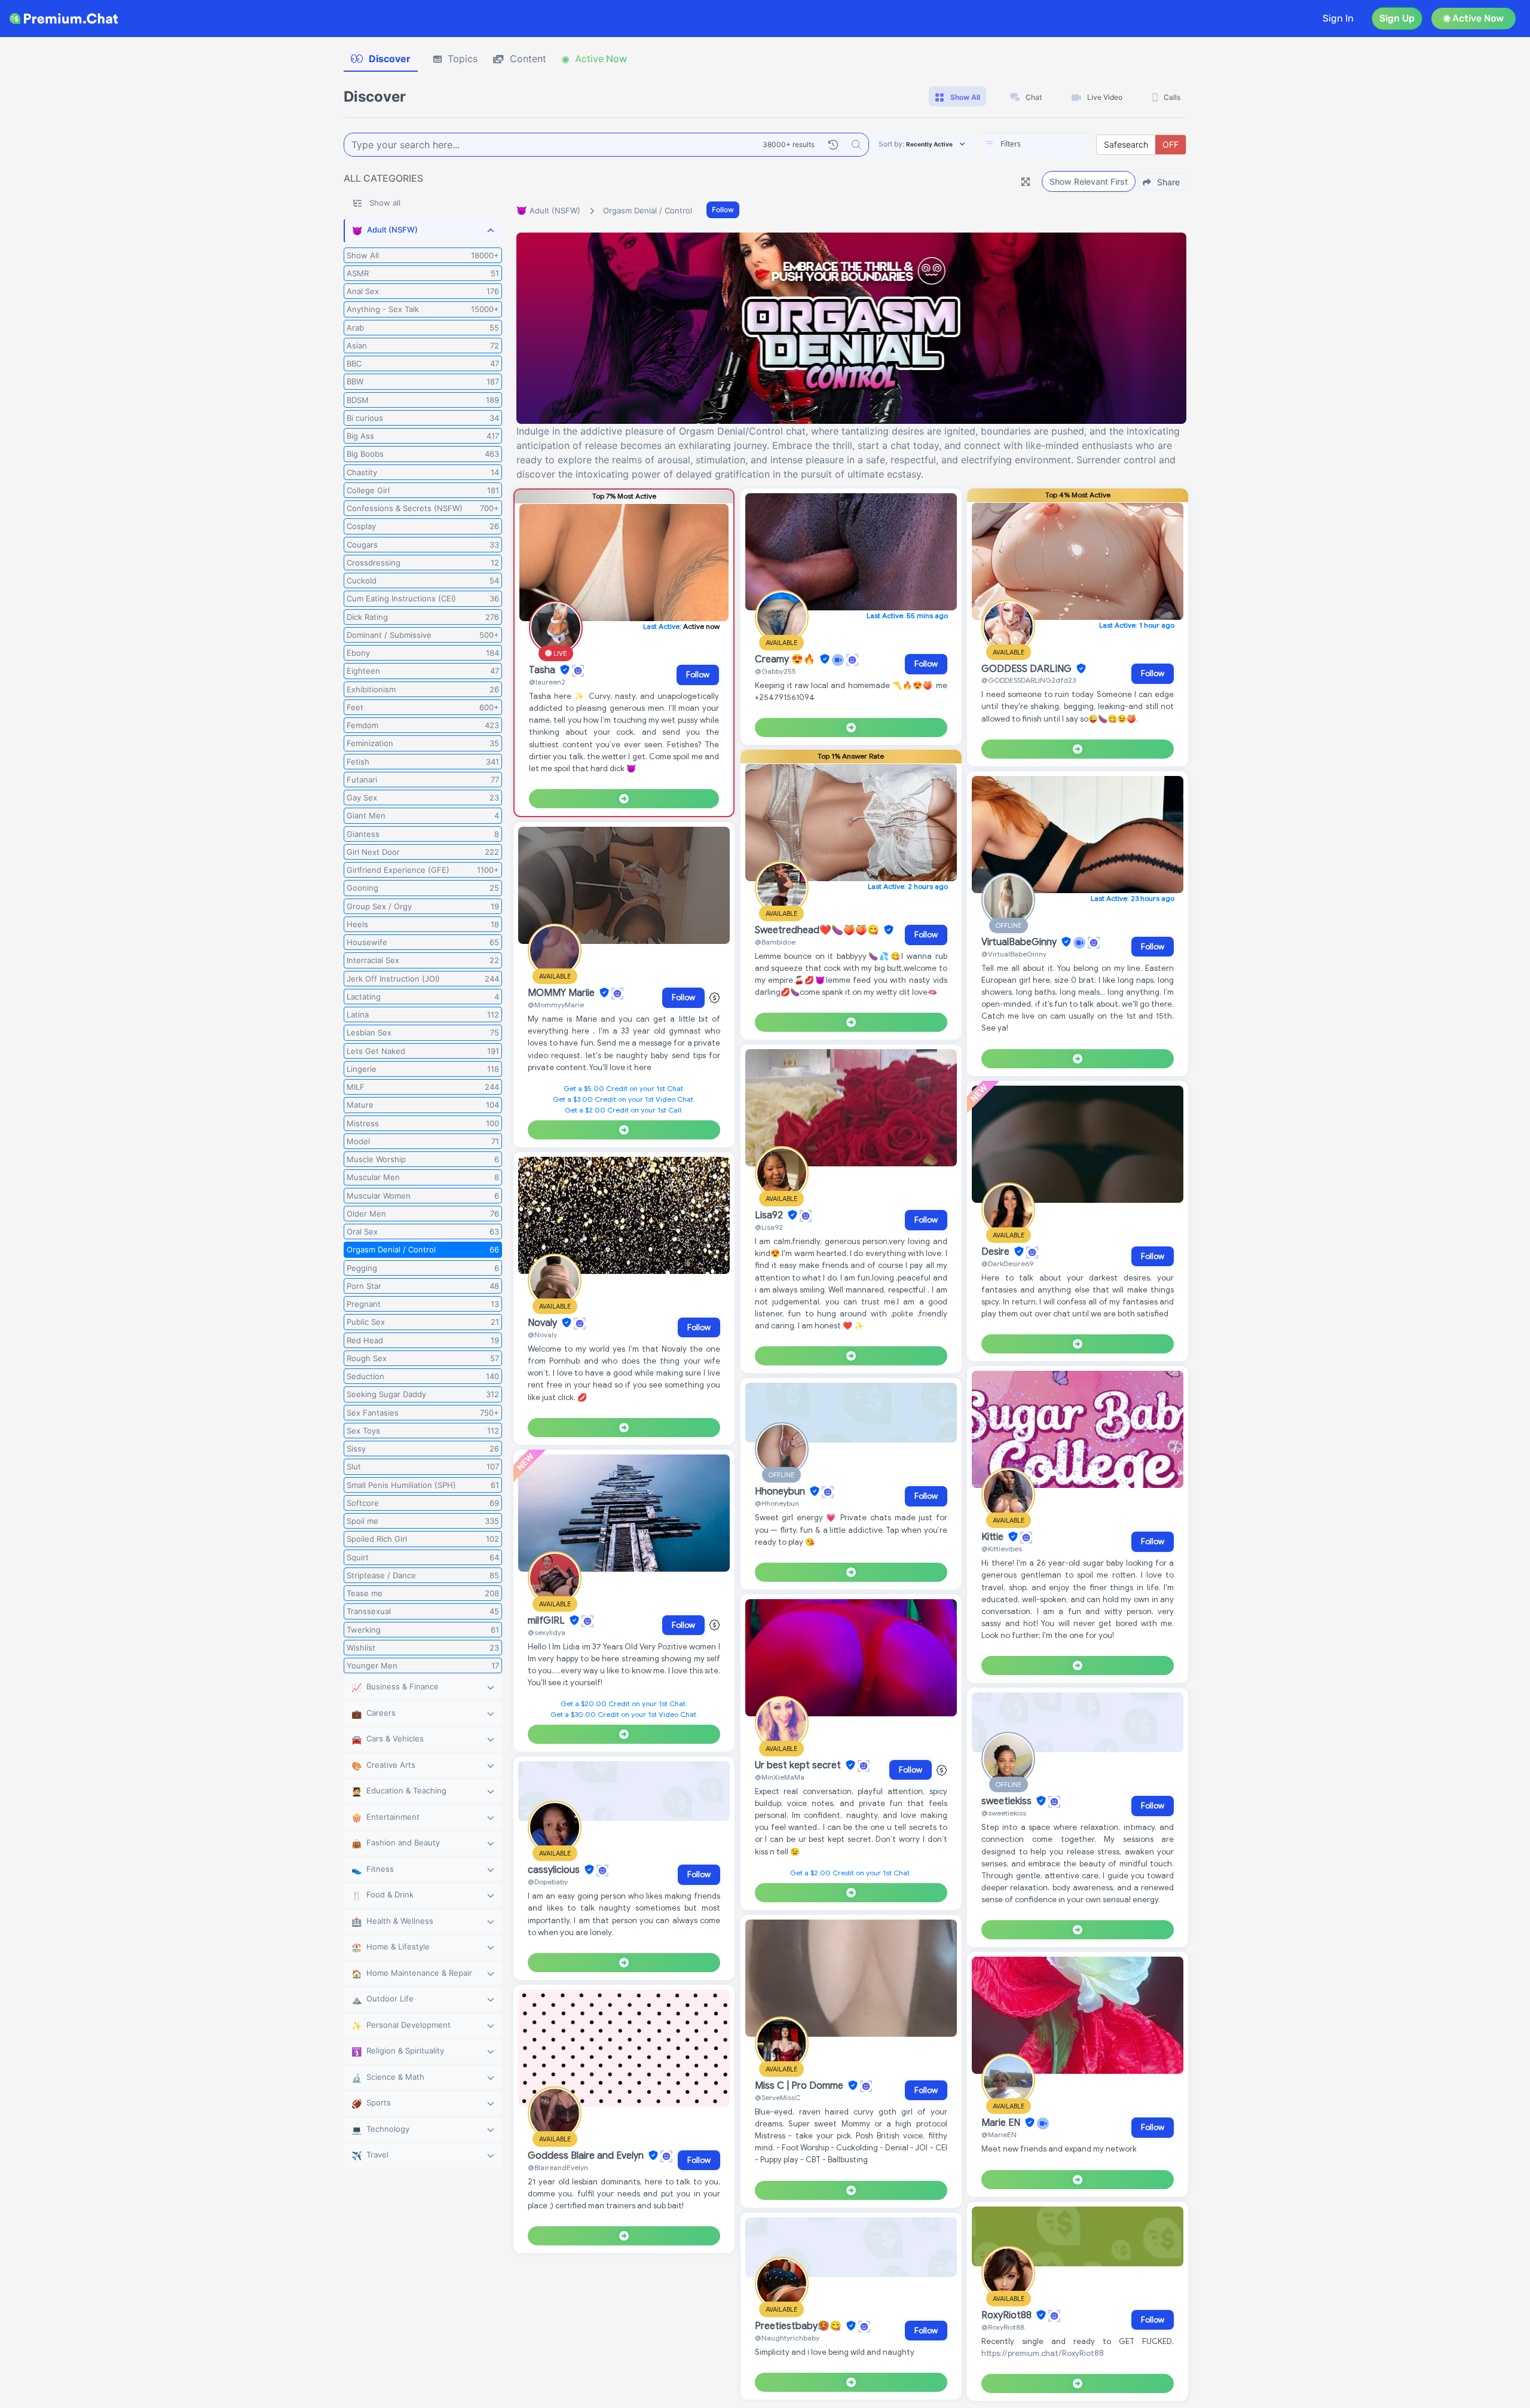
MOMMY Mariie (562, 993)
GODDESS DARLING (1028, 669)
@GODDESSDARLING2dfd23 (1029, 680)
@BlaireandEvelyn (558, 2167)
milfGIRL (547, 1621)
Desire (997, 1252)
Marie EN (1002, 2123)
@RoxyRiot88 (1003, 2327)
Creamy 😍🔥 (786, 659)
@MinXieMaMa (780, 1777)
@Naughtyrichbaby (787, 2338)
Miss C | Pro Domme (800, 2086)
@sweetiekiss (1004, 1813)
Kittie (994, 1537)
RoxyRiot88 (1008, 2315)
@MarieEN (999, 2134)
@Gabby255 (775, 671)
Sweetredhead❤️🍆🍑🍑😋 (818, 930)
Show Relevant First (1089, 181)
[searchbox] (1054, 144)
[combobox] (1036, 145)
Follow (723, 210)
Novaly (544, 1323)
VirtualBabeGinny (1020, 942)
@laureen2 (547, 682)
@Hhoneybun (777, 1503)
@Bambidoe (775, 942)
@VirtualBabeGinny (1014, 954)
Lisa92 (770, 1215)
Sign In (1338, 18)
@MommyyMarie (556, 1005)
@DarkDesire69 (1007, 1263)
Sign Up (1397, 18)
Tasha (543, 670)
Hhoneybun (781, 1492)
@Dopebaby (548, 1882)
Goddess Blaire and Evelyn (587, 2156)
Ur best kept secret (799, 1765)
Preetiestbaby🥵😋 (799, 2326)
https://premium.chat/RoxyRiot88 (1043, 2353)
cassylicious (555, 1870)
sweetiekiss (1008, 1801)
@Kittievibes (1002, 1549)
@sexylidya (547, 1632)
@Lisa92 (769, 1227)
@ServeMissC (778, 2097)
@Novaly (542, 1335)
